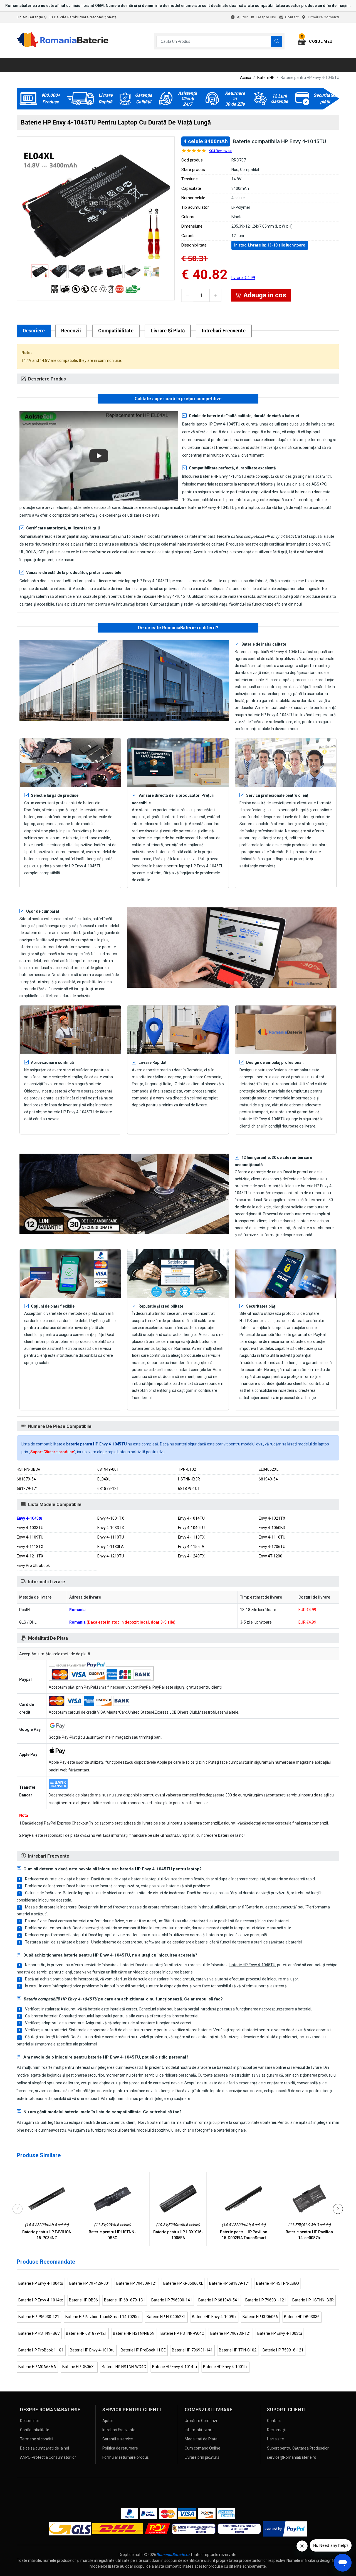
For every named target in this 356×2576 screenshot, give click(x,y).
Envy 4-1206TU (272, 1547)
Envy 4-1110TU (111, 1537)
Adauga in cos (265, 295)
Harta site (275, 2439)
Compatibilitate (116, 331)
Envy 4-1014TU (191, 1518)
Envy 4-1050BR (272, 1528)
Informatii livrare (199, 2430)
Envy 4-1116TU (272, 1537)
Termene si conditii (37, 2439)
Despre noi (266, 17)
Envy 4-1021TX (272, 1518)
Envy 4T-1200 (270, 1556)
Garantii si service (118, 2439)
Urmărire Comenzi (324, 17)
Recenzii (71, 331)
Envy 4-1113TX (191, 1537)
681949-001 (108, 1469)
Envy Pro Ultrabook (33, 1565)
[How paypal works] (285, 2529)
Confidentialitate (35, 2430)
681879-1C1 (189, 1489)
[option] (96, 205)
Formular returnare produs (126, 2457)
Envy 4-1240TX (191, 1556)
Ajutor (242, 17)
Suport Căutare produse (52, 1452)
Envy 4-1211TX (30, 1556)
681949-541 (269, 1479)
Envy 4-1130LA (111, 1547)
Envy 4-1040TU (191, 1528)
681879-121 (108, 1489)
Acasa (246, 78)
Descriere (34, 331)
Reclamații (276, 2430)
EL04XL (104, 1479)
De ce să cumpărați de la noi (44, 2448)
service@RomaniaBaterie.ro (292, 2457)
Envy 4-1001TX (111, 1518)
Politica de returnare (120, 2448)
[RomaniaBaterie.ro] (63, 46)
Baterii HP (266, 78)
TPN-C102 (187, 1469)
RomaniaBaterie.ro (173, 2555)
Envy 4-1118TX (30, 1547)
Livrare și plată (168, 331)
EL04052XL (269, 1469)
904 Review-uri (221, 151)
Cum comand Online (202, 2448)
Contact (292, 17)
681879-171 (27, 1489)
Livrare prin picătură (202, 2457)
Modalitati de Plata (201, 2439)
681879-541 (27, 1479)
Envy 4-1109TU (30, 1537)
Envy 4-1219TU (111, 1556)
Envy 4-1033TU (30, 1528)
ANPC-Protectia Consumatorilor (48, 2457)
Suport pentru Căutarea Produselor (298, 2448)
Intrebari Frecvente (224, 331)
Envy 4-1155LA (191, 1547)
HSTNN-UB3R (29, 1469)
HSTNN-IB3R (189, 1479)
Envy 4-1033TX (111, 1528)
